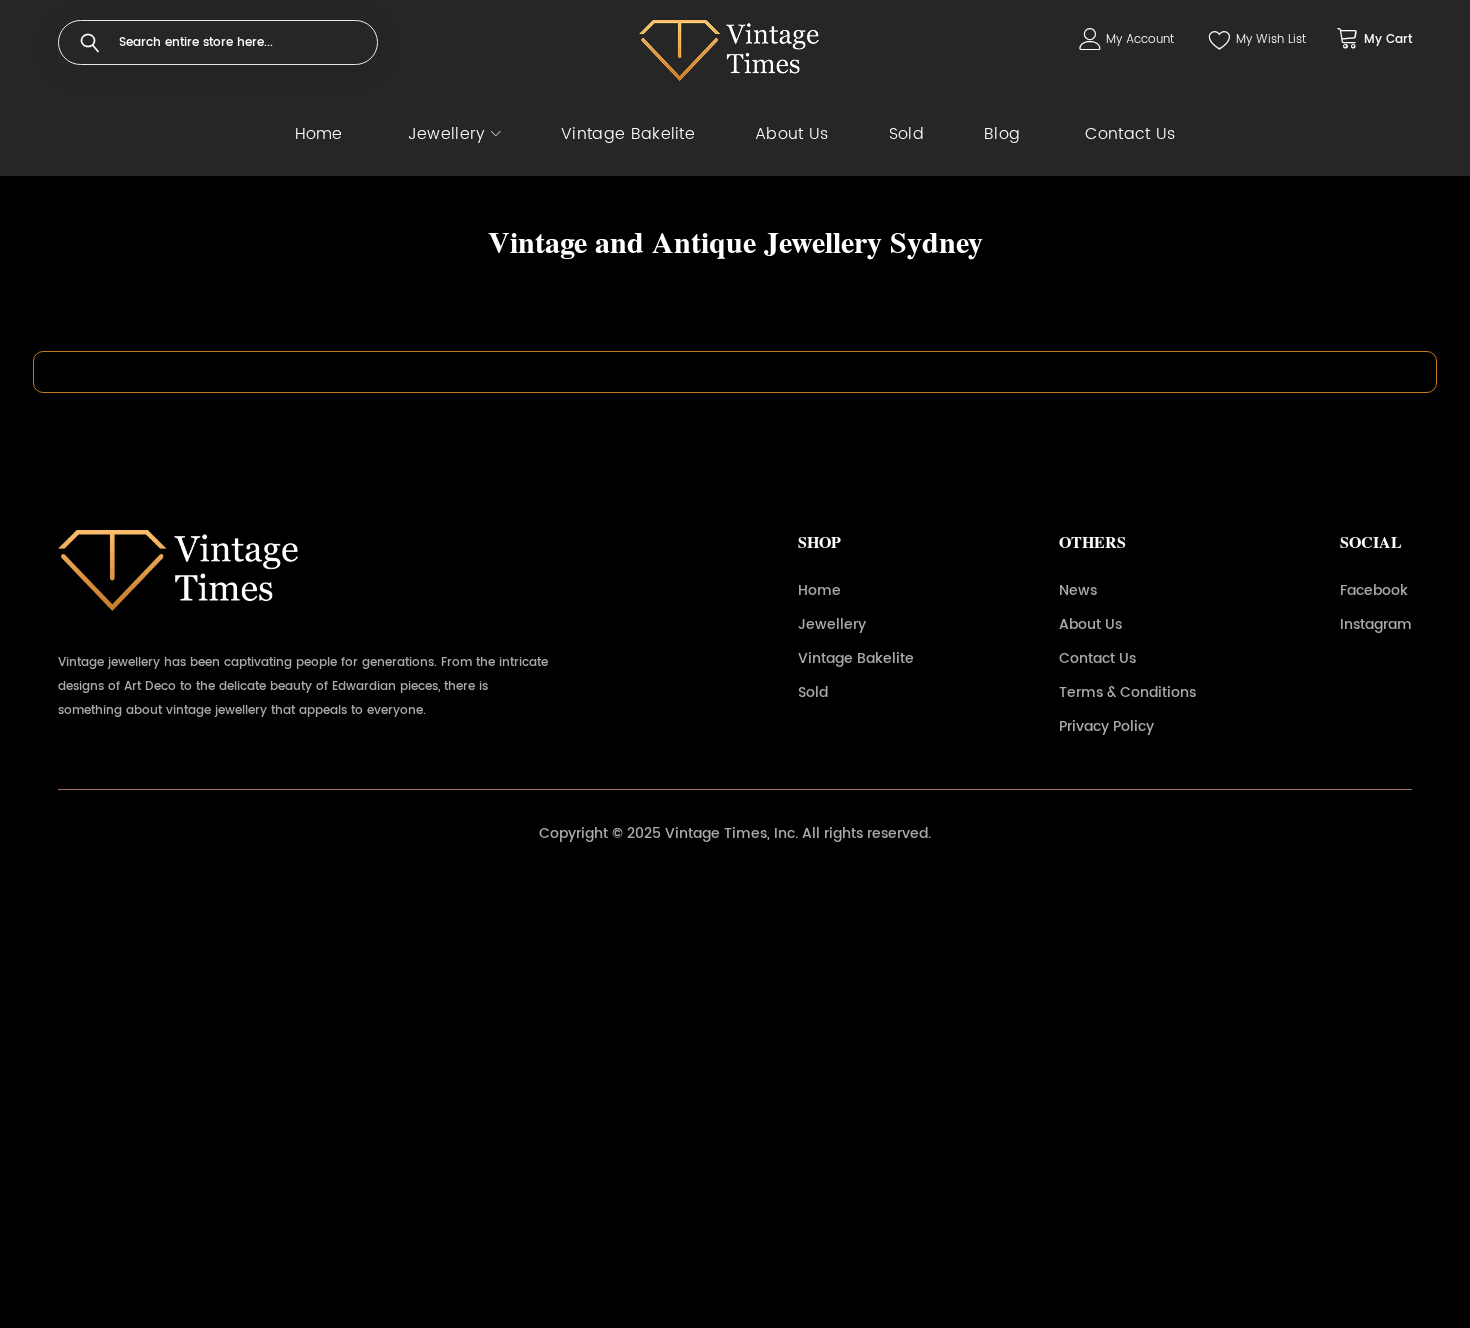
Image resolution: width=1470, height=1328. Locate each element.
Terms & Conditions (1127, 692)
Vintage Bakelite (856, 658)
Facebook (1374, 590)
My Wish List (1271, 39)
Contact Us (1097, 658)
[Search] (90, 43)
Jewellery (832, 624)
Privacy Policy (1106, 726)
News (1078, 590)
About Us (1090, 624)
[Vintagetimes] (729, 50)
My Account (1140, 39)
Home (819, 590)
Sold (813, 692)
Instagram (1376, 624)
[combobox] (218, 42)
